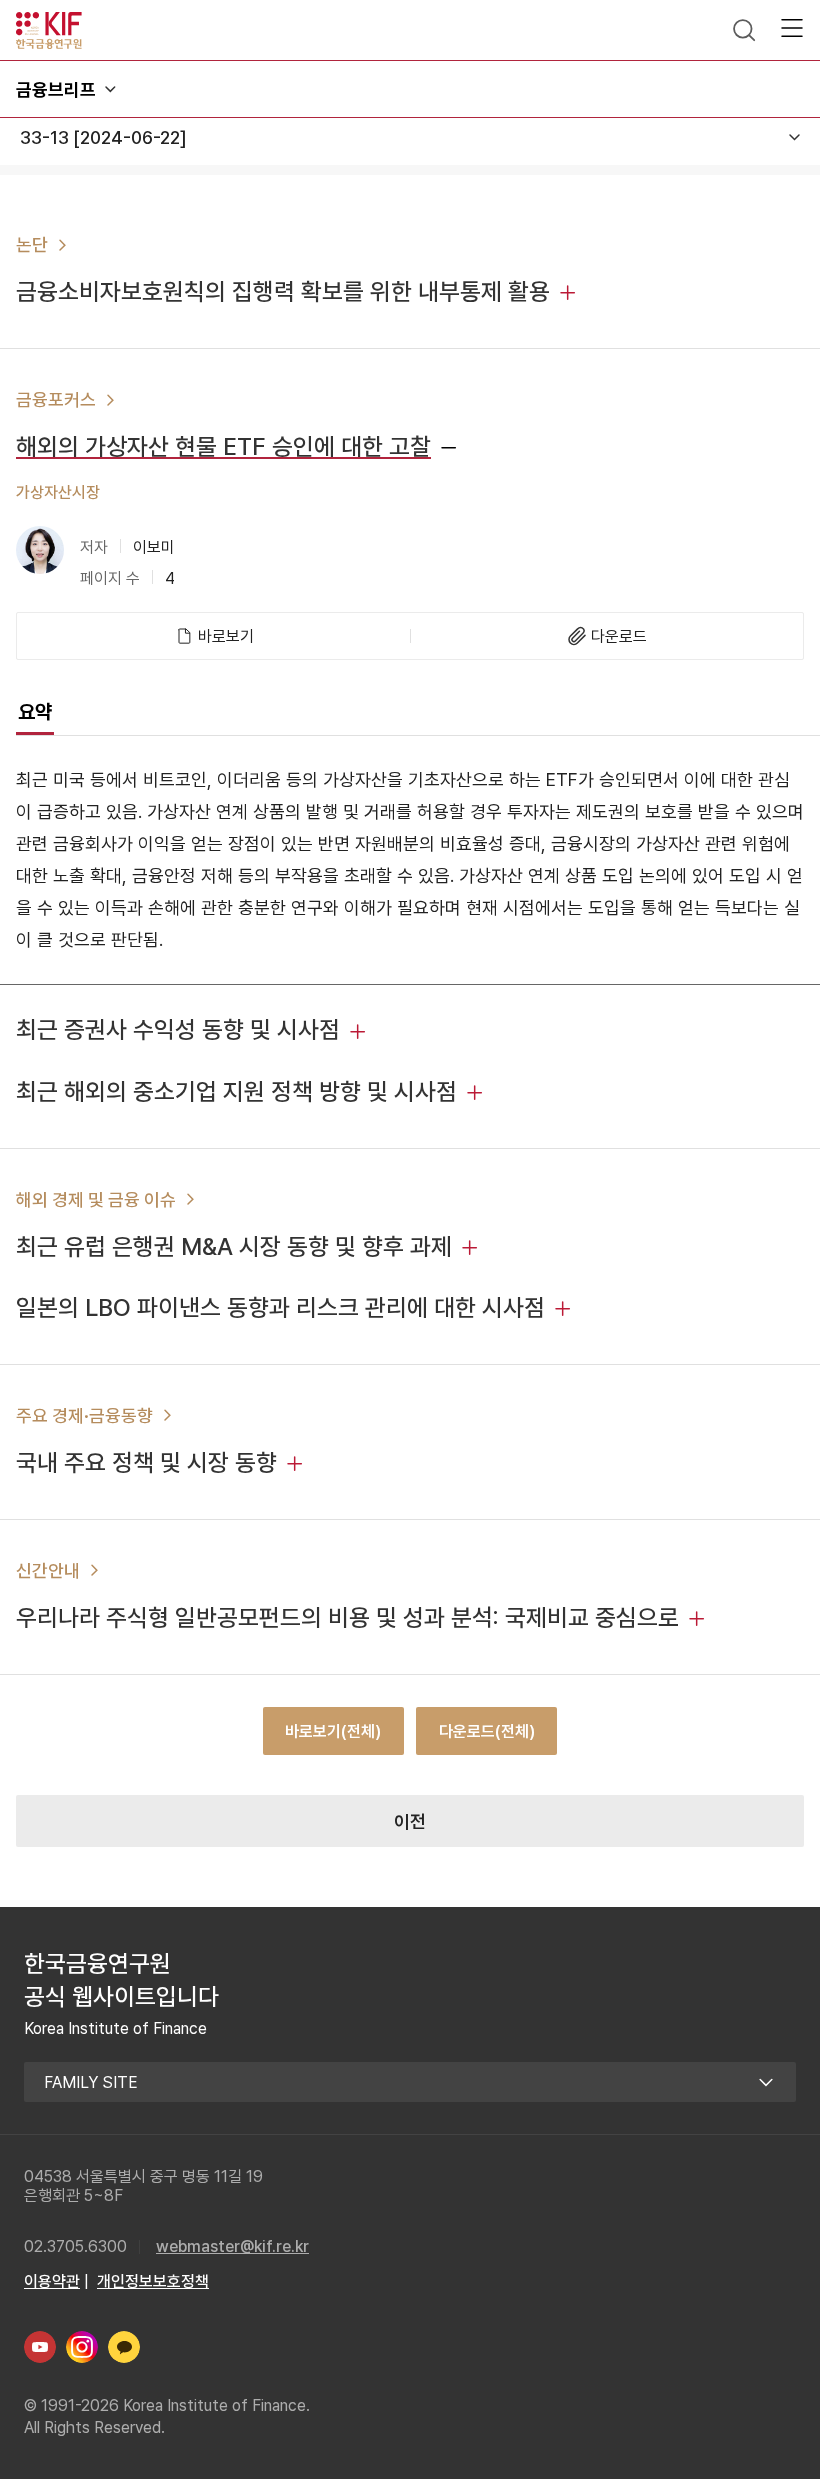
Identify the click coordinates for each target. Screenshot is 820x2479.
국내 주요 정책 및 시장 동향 (146, 1462)
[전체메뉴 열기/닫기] (792, 28)
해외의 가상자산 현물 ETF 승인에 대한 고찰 (223, 446)
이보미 (154, 547)
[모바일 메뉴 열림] (110, 89)
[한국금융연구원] (49, 30)
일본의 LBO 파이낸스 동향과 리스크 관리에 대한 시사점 (280, 1307)
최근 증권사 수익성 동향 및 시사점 (178, 1029)
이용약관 (52, 2281)
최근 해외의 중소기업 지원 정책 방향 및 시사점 (236, 1091)
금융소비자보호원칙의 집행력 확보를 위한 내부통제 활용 (283, 291)
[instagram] (82, 2347)
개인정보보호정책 (153, 2281)
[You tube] (40, 2347)
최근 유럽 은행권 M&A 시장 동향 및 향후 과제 (234, 1246)
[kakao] (124, 2347)
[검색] (744, 30)
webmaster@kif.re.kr (232, 2246)
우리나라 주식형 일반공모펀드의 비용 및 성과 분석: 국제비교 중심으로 (347, 1617)
